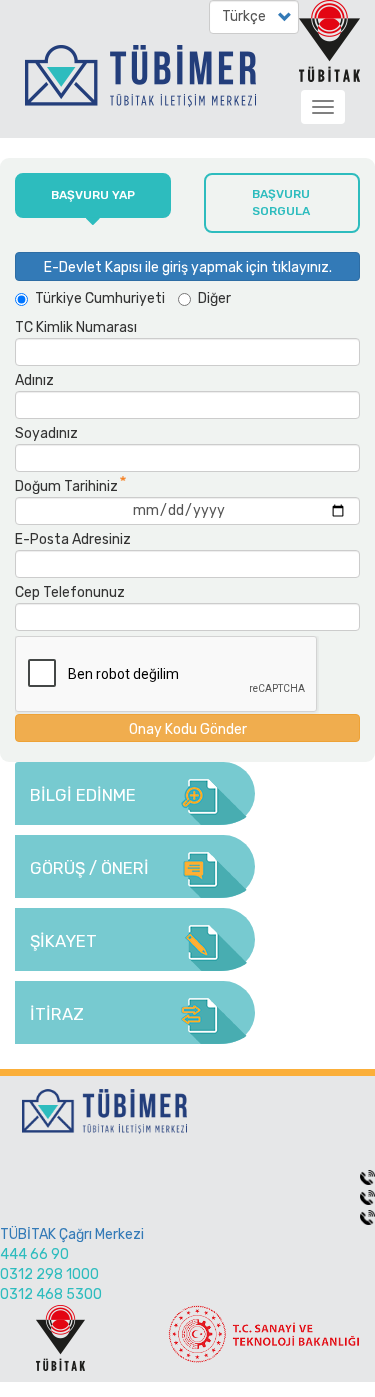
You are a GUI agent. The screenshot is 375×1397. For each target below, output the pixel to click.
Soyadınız (46, 433)
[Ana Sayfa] (144, 86)
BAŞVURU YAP (93, 195)
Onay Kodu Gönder (188, 729)
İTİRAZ (57, 1014)
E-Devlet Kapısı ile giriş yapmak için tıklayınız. (188, 267)
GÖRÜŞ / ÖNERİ (89, 868)
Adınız (34, 380)
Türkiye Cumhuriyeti (100, 298)
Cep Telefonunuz (70, 592)
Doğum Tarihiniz (66, 486)
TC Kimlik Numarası (76, 327)
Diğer (214, 298)
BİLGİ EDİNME (83, 795)
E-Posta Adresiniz (73, 539)
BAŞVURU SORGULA (281, 202)
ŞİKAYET (63, 941)
